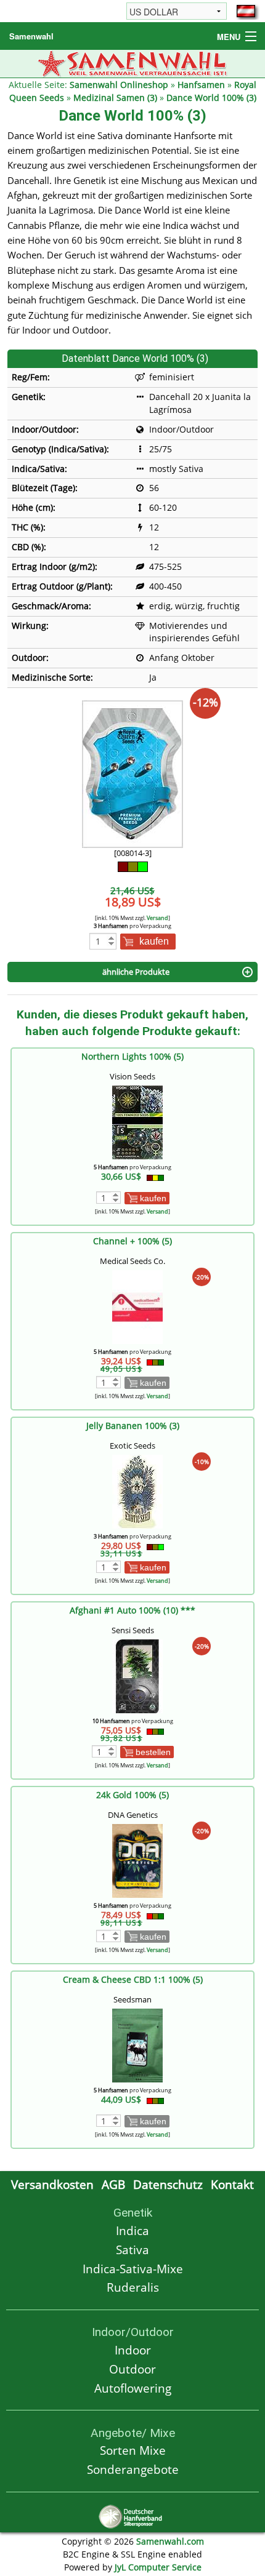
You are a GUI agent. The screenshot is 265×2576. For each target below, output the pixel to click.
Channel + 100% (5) (132, 1241)
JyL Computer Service (158, 2567)
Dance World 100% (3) (211, 98)
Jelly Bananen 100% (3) (133, 1426)
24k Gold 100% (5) (132, 1795)
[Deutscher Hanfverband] (132, 2515)
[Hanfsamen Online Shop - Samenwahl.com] (133, 62)
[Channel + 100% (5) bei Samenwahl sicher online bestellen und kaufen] (137, 1306)
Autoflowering (133, 2388)
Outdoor (132, 2369)
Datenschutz (168, 2184)
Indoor (133, 2350)
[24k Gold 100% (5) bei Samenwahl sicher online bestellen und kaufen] (137, 1860)
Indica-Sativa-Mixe (133, 2269)
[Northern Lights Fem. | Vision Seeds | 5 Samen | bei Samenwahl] (137, 1122)
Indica (132, 2230)
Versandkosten (52, 2184)
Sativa (132, 2250)
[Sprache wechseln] (246, 11)
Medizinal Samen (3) (115, 98)
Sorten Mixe (133, 2450)
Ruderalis (133, 2287)
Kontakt (232, 2184)
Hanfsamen (201, 85)
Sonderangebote (133, 2469)
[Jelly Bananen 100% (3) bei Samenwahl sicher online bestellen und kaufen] (137, 1491)
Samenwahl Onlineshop (119, 85)
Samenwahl (31, 36)
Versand (157, 918)
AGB (113, 2184)
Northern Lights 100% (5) (132, 1056)
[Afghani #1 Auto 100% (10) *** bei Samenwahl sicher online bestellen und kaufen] (137, 1675)
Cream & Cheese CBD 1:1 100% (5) (133, 1979)
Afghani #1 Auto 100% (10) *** (132, 1610)
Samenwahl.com (170, 2541)
